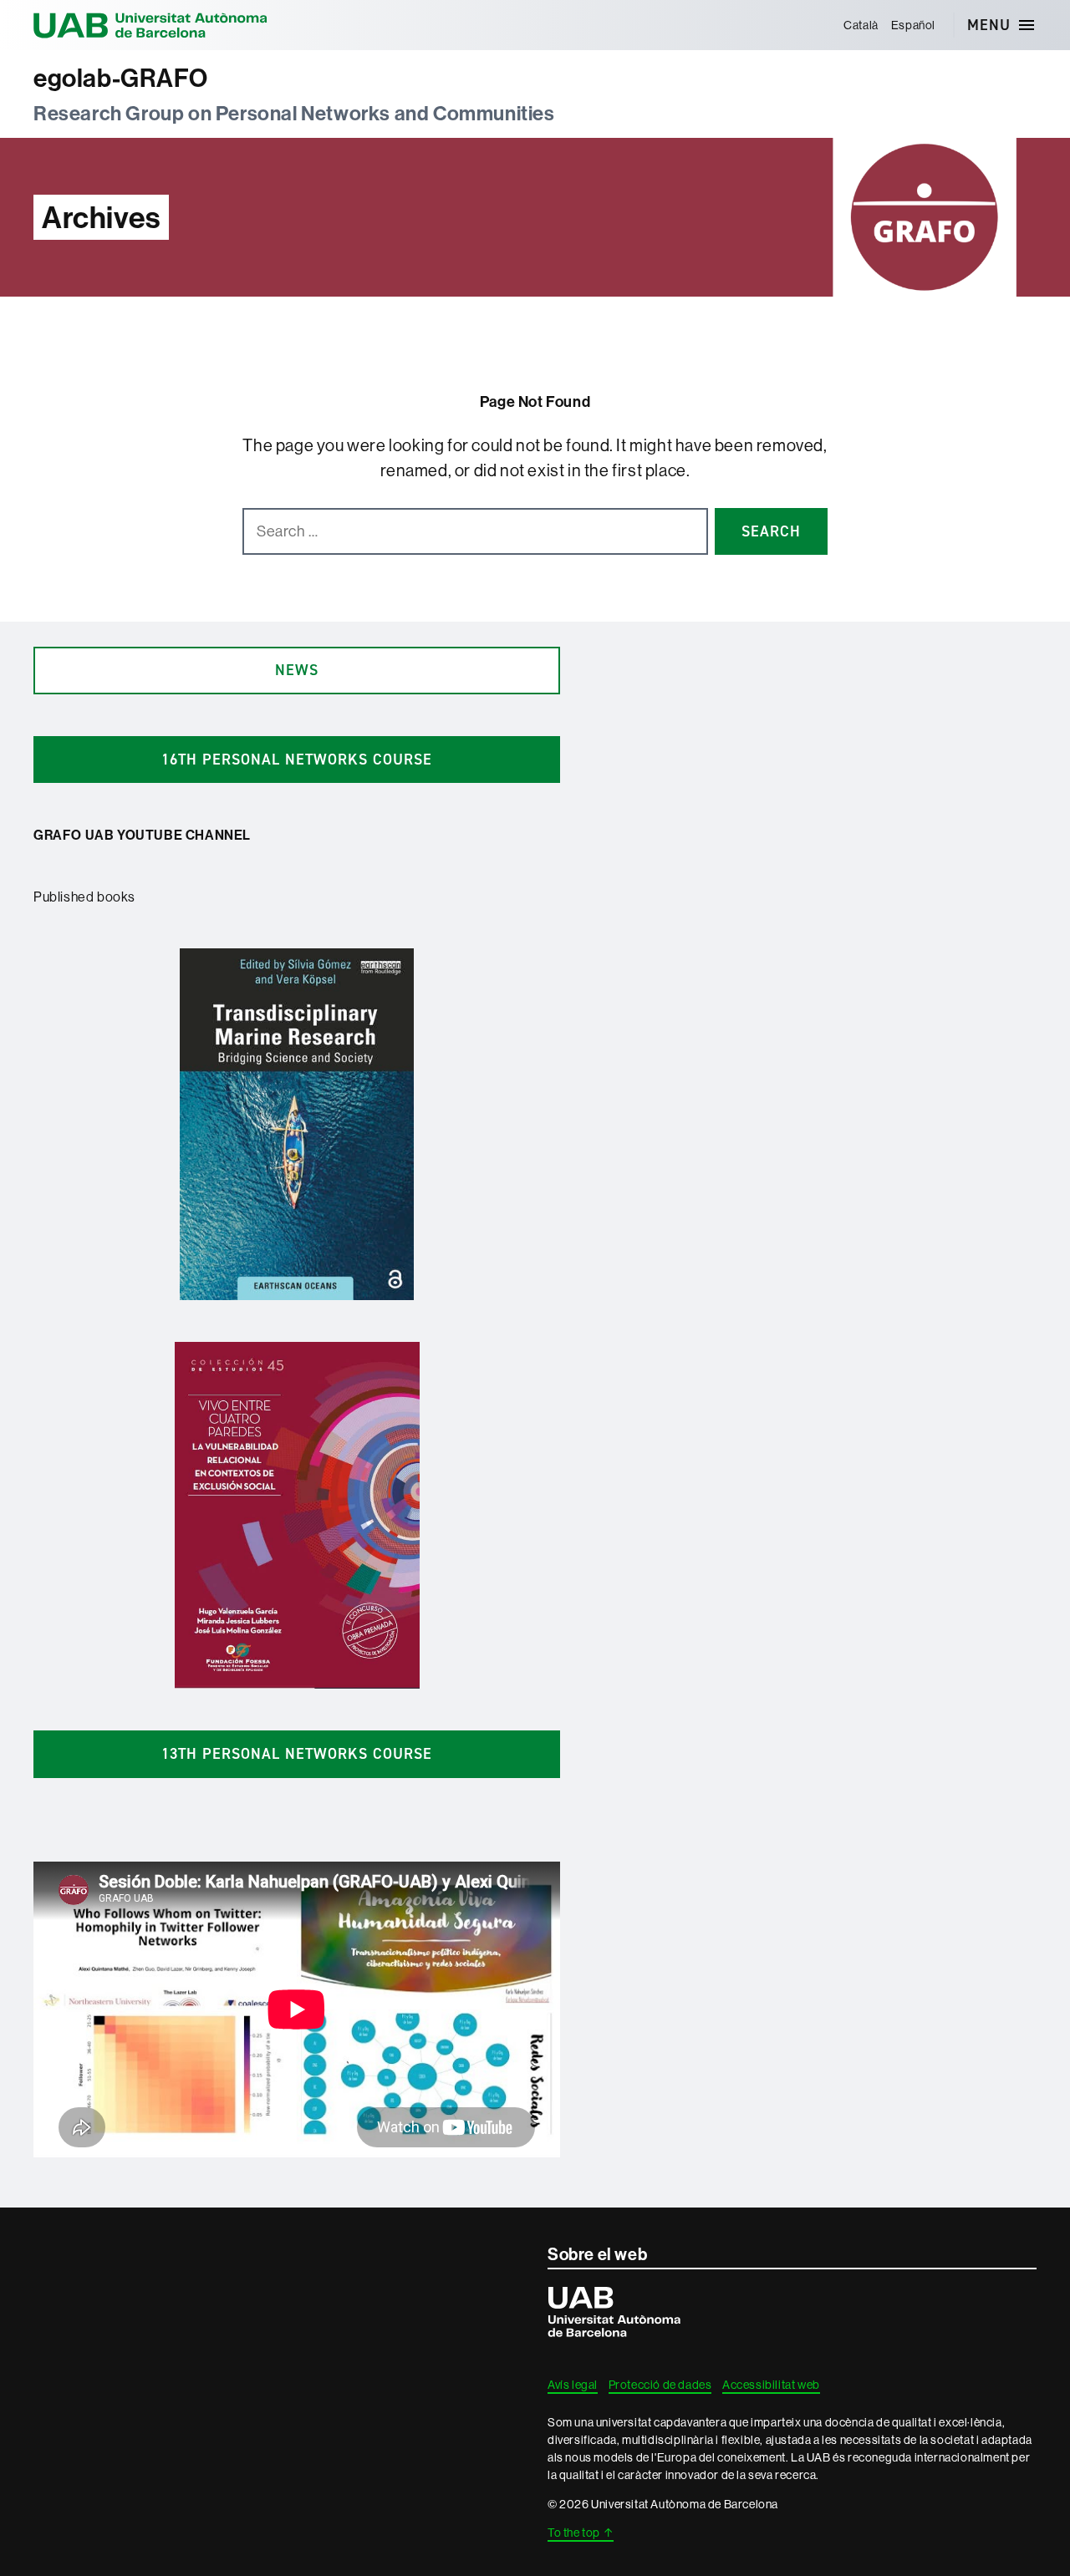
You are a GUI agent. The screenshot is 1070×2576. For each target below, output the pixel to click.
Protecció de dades (660, 2385)
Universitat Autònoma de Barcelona (150, 25)
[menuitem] (861, 25)
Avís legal (573, 2385)
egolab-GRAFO (120, 78)
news (297, 670)
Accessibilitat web (771, 2385)
